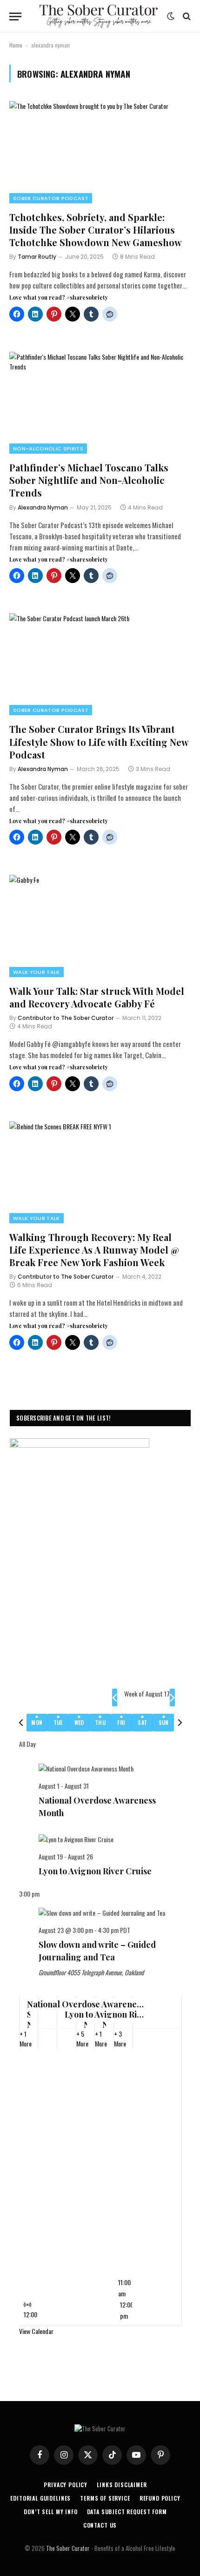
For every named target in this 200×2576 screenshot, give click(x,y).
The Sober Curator (68, 2548)
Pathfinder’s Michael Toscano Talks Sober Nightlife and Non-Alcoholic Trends (89, 480)
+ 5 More (82, 2039)
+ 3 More (120, 2039)
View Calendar (36, 2331)
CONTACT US (100, 2525)
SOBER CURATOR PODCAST (51, 198)
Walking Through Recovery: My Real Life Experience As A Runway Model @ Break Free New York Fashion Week (94, 1250)
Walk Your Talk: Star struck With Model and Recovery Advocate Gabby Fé (97, 997)
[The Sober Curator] (99, 16)
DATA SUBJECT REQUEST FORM (127, 2512)
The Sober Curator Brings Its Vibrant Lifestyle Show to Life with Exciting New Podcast (99, 741)
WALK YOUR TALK (37, 972)
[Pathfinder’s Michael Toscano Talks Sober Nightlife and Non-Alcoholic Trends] (100, 403)
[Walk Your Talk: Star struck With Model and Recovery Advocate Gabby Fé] (100, 926)
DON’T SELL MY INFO (50, 2512)
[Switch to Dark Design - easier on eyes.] (171, 16)
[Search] (186, 17)
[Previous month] (115, 1697)
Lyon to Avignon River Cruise (95, 1871)
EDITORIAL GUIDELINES (40, 2498)
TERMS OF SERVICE (105, 2498)
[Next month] (172, 1697)
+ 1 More (26, 2039)
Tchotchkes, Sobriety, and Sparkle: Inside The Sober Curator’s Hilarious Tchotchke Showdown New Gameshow (96, 230)
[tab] (37, 1723)
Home (16, 45)
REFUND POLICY (160, 2498)
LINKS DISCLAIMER (122, 2485)
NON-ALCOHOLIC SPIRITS (48, 449)
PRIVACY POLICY (66, 2485)
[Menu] (15, 17)
